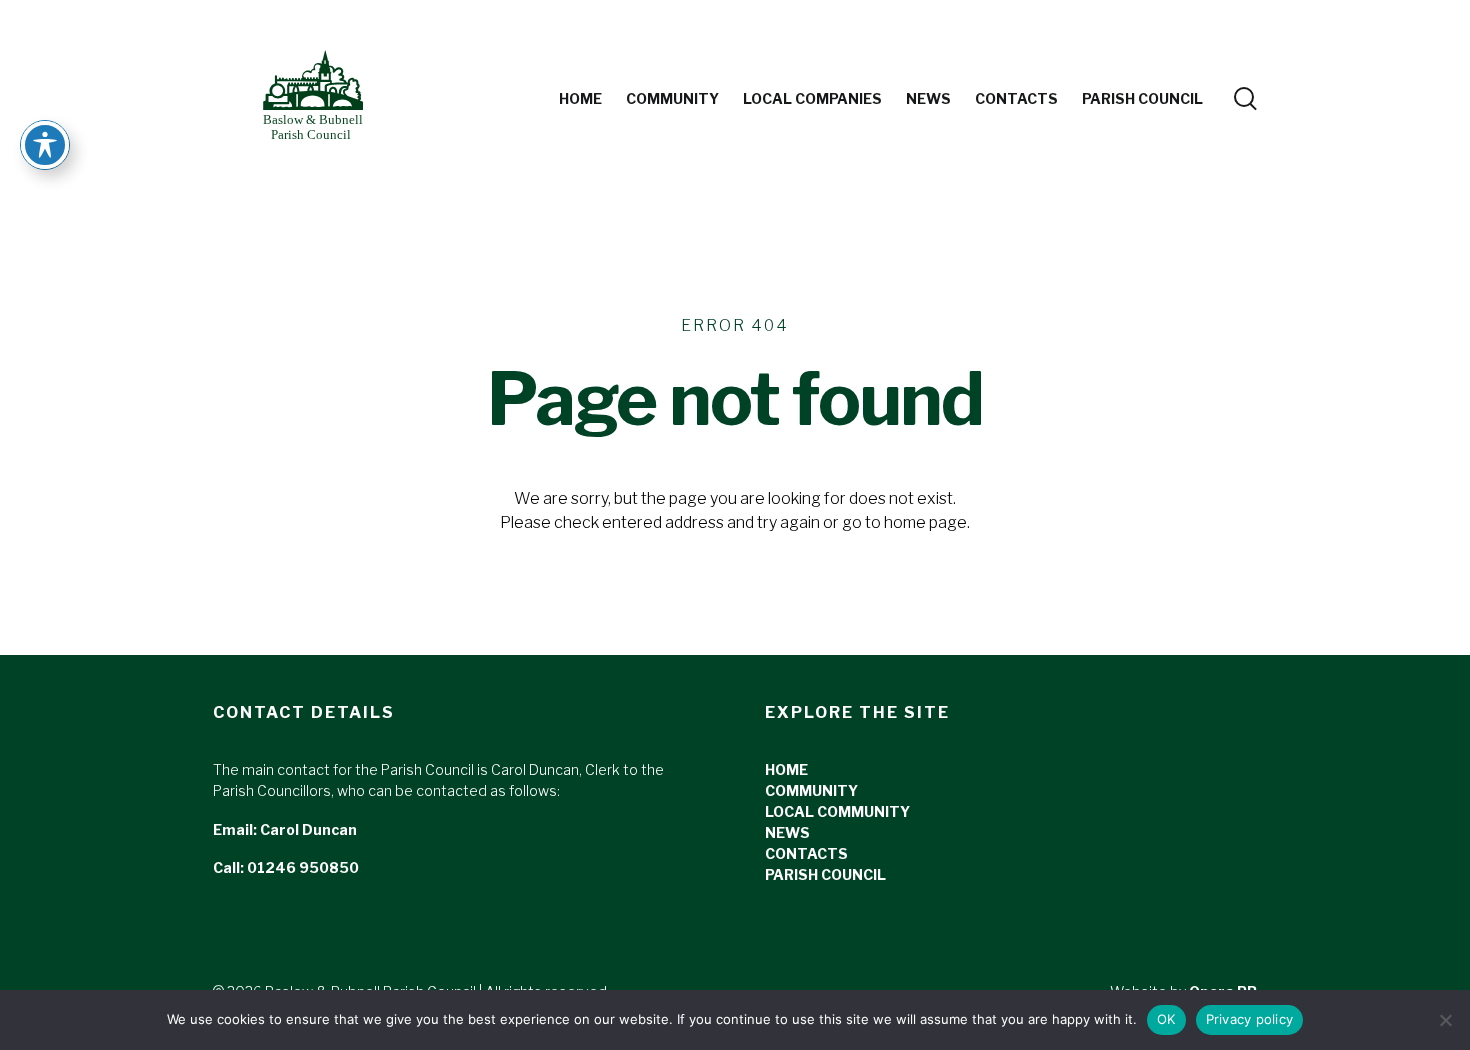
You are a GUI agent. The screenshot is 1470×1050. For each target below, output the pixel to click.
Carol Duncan (308, 829)
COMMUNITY (811, 790)
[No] (1445, 1020)
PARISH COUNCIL (1142, 98)
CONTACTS (806, 853)
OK (1166, 1019)
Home (580, 98)
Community (672, 98)
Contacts (1016, 98)
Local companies (812, 98)
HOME (786, 769)
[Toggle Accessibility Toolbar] (45, 145)
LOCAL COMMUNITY (837, 811)
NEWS (787, 832)
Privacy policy (1250, 1019)
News (928, 98)
